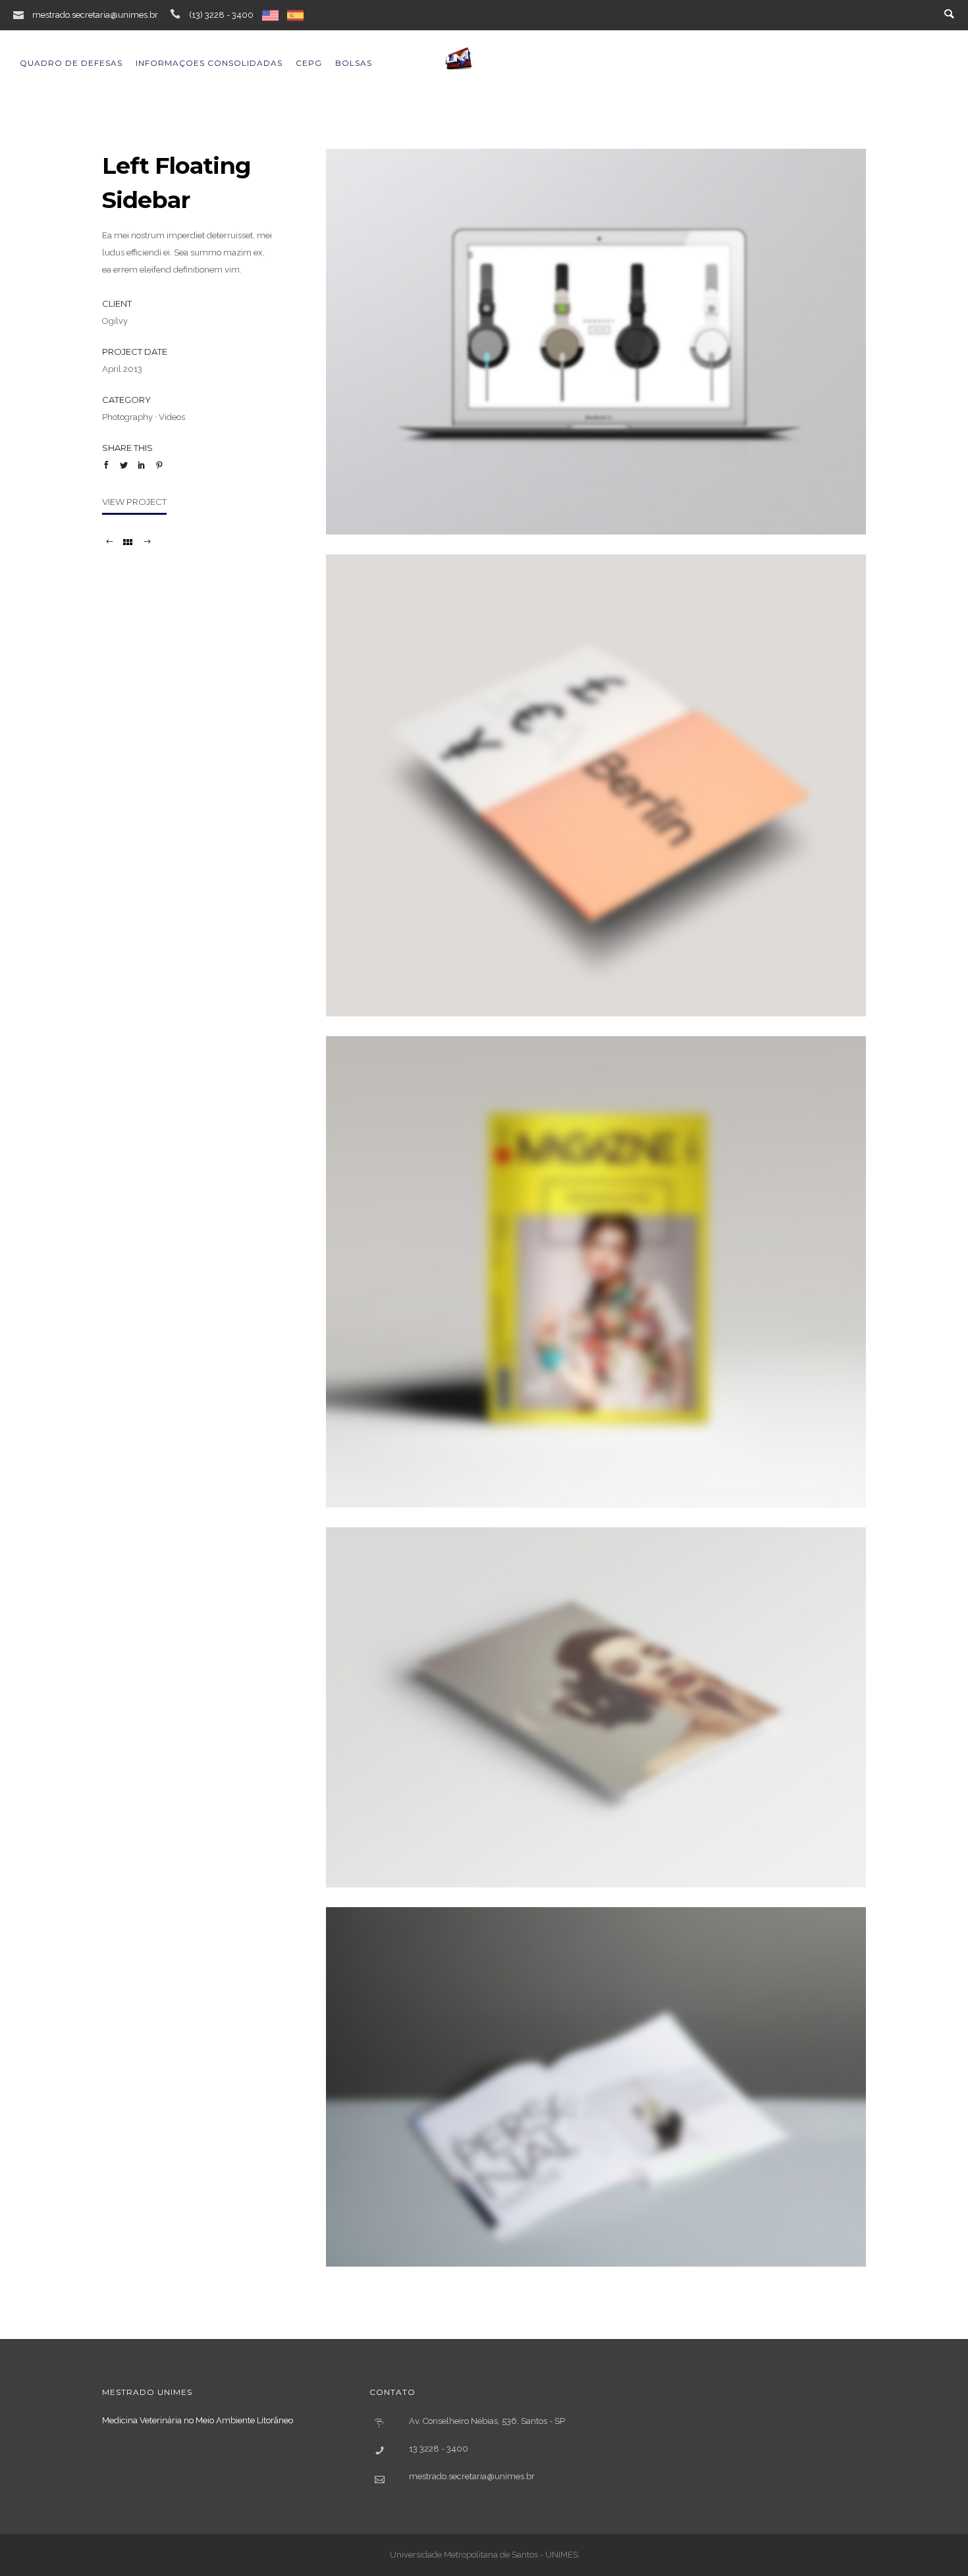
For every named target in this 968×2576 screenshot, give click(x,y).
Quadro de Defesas (71, 63)
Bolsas (354, 63)
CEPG (309, 63)
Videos (172, 417)
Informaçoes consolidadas (209, 63)
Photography (127, 417)
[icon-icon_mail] (22, 14)
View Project (134, 502)
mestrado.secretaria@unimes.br (95, 15)
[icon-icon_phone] (178, 14)
